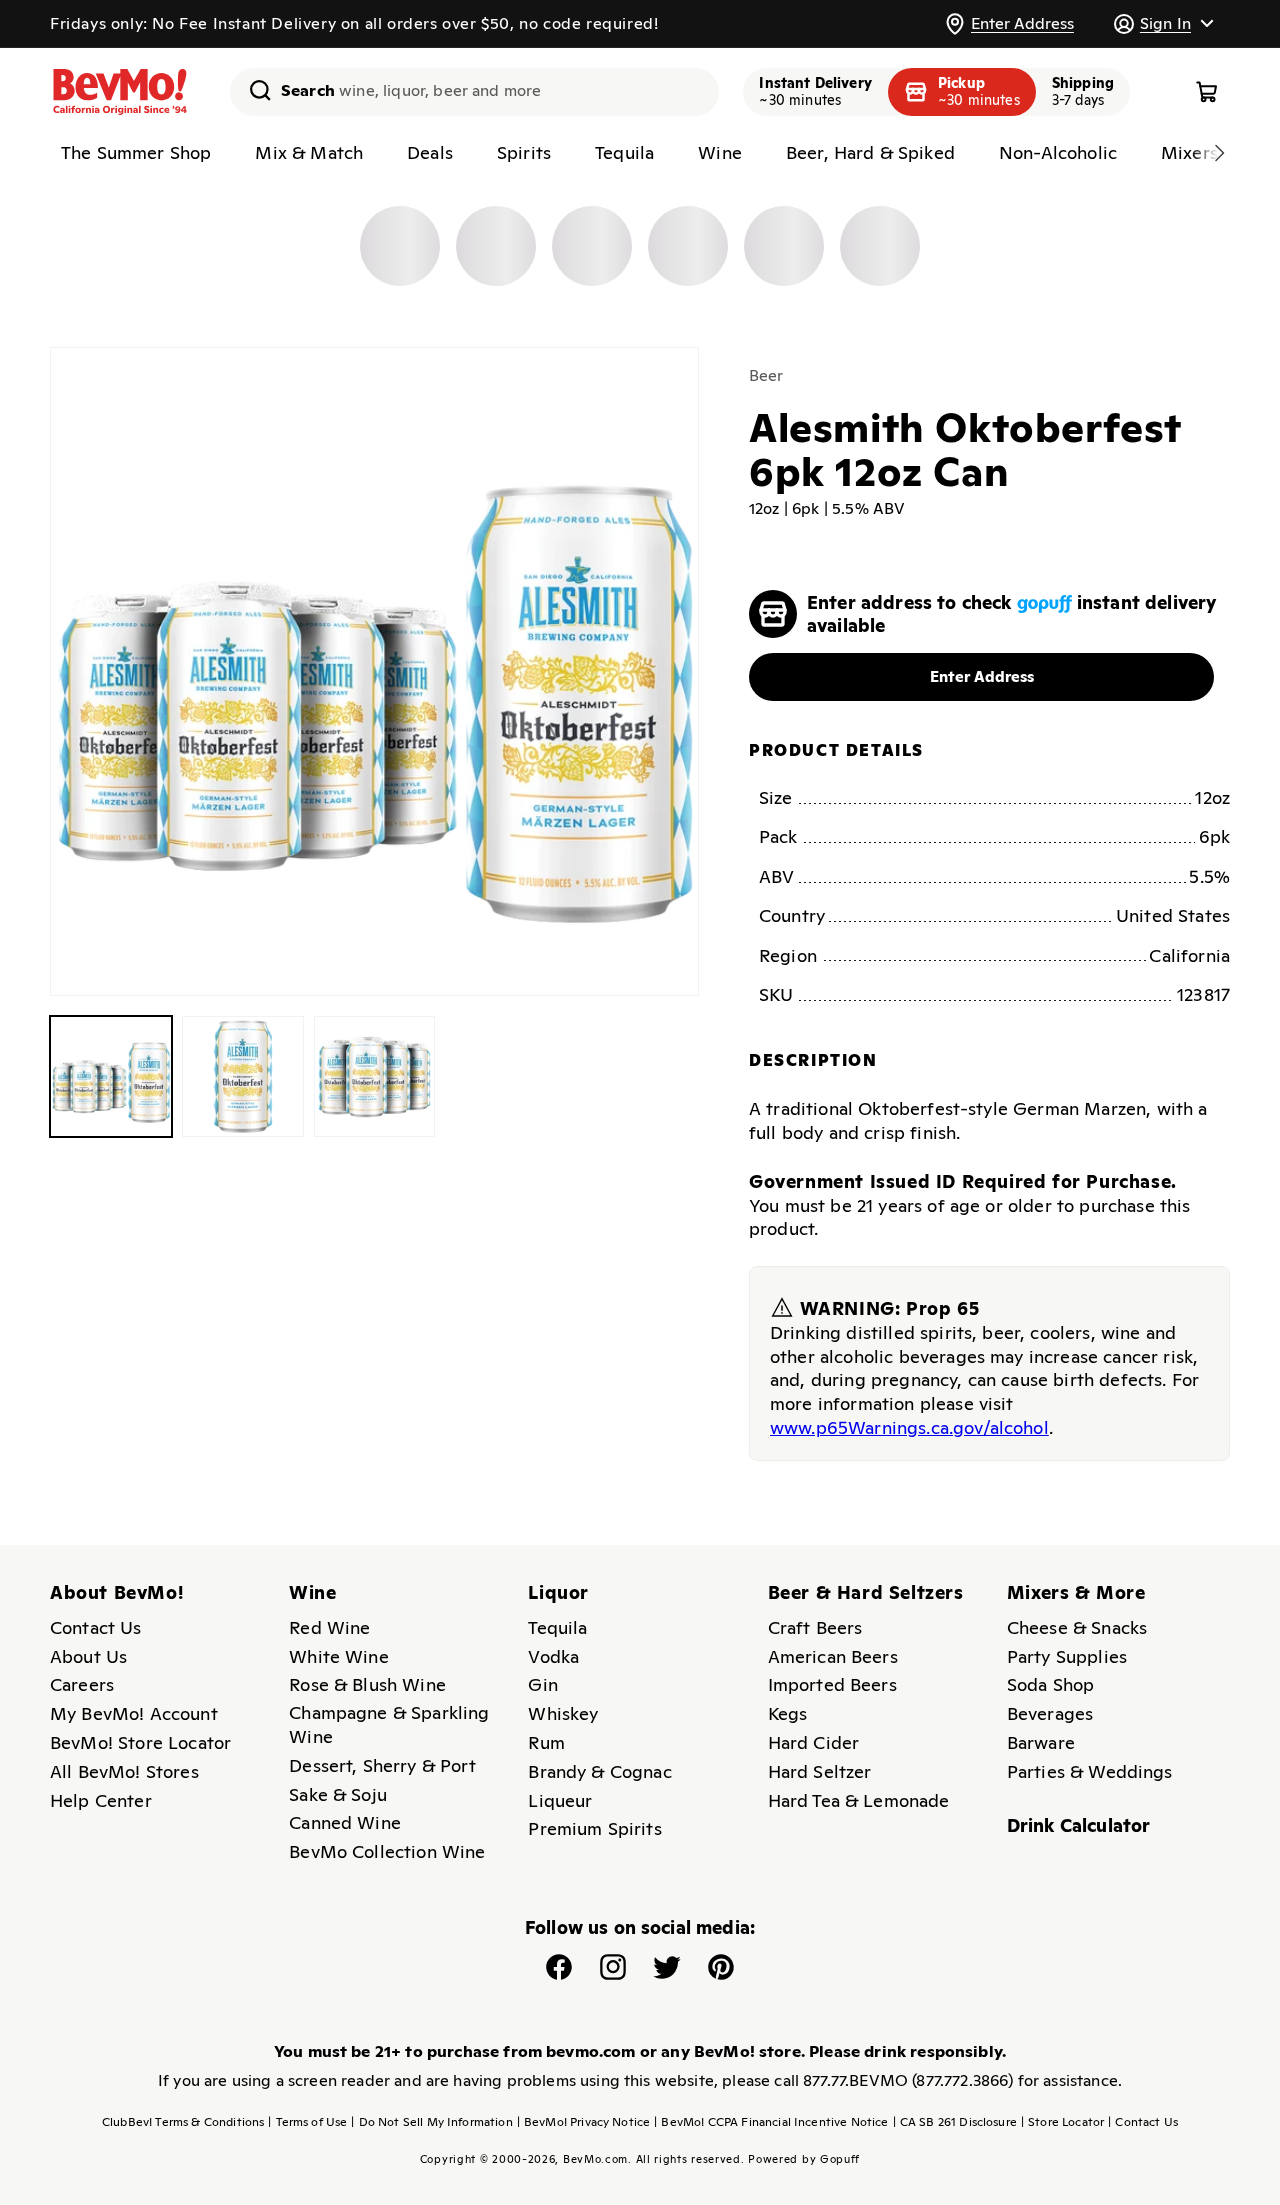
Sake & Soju (338, 1794)
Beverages (1050, 1713)
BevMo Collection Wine (387, 1851)
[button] (1163, 23)
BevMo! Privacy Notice (584, 2122)
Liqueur (560, 1800)
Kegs (788, 1713)
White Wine (339, 1656)
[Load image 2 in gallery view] (243, 1077)
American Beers (833, 1656)
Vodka (553, 1656)
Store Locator (1062, 2122)
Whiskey (563, 1713)
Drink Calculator (1079, 1825)
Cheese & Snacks (1077, 1627)
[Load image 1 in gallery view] (111, 1077)
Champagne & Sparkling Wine (389, 1724)
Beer (766, 375)
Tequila (557, 1627)
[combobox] (474, 92)
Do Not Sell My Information (431, 2122)
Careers (82, 1684)
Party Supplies (1067, 1656)
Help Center (101, 1800)
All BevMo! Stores (124, 1771)
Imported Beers (832, 1684)
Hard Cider (814, 1742)
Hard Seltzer (820, 1771)
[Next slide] (1219, 153)
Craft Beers (815, 1627)
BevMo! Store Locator (140, 1742)
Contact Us (96, 1627)
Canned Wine (345, 1822)
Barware (1041, 1742)
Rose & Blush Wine (367, 1684)
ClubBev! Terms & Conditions (183, 2122)
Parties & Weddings (1090, 1771)
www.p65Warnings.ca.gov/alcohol (909, 1427)
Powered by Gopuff (804, 2159)
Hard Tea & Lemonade (859, 1800)
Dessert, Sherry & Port (382, 1765)
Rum (546, 1742)
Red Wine (329, 1627)
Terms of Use (307, 2122)
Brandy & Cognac (599, 1771)
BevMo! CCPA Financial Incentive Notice (771, 2122)
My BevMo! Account (134, 1713)
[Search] (253, 90)
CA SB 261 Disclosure (955, 2122)
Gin (542, 1684)
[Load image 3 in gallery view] (375, 1077)
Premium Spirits (594, 1828)
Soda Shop (1050, 1684)
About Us (88, 1656)
